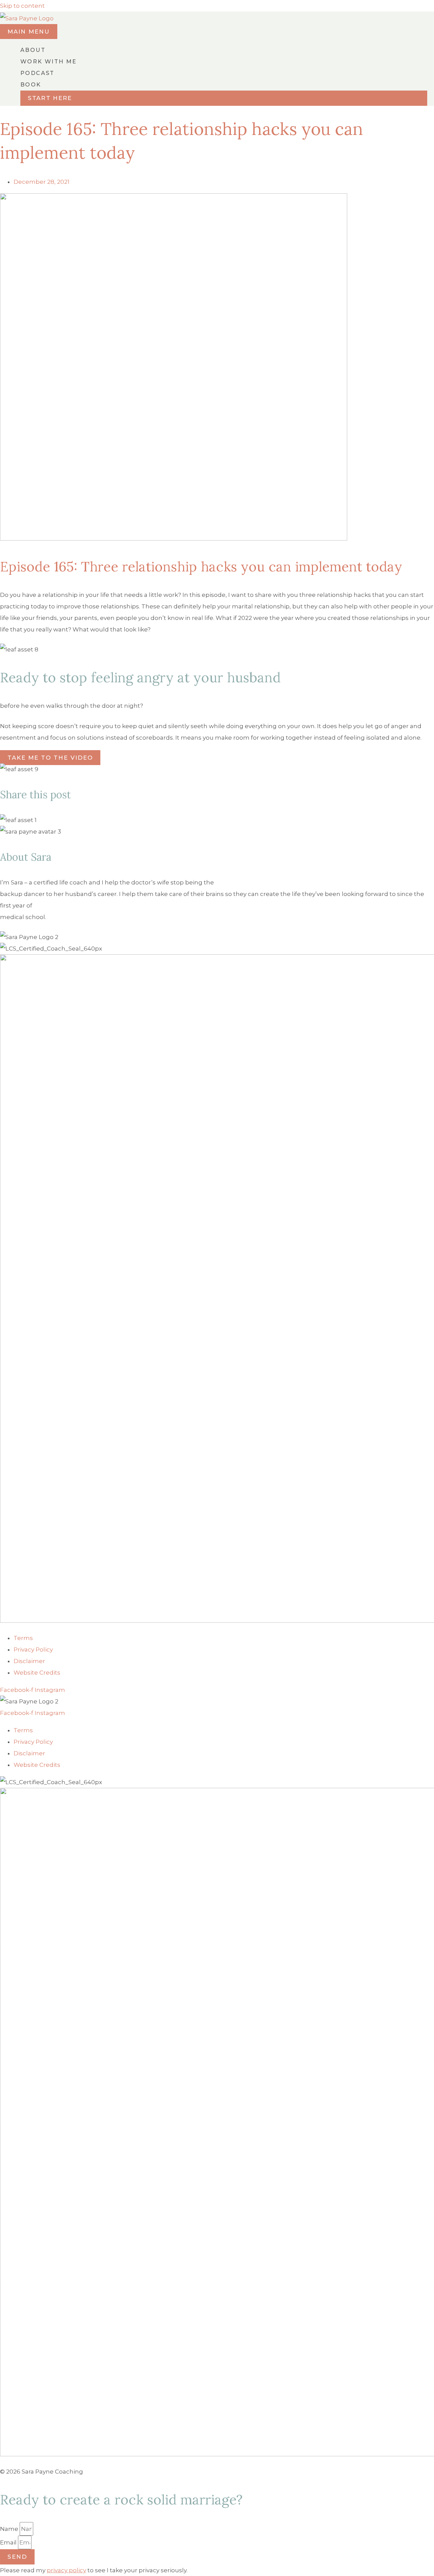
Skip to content (22, 6)
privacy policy (66, 2570)
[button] (224, 98)
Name (10, 2529)
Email (9, 2542)
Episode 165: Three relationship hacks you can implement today (201, 567)
